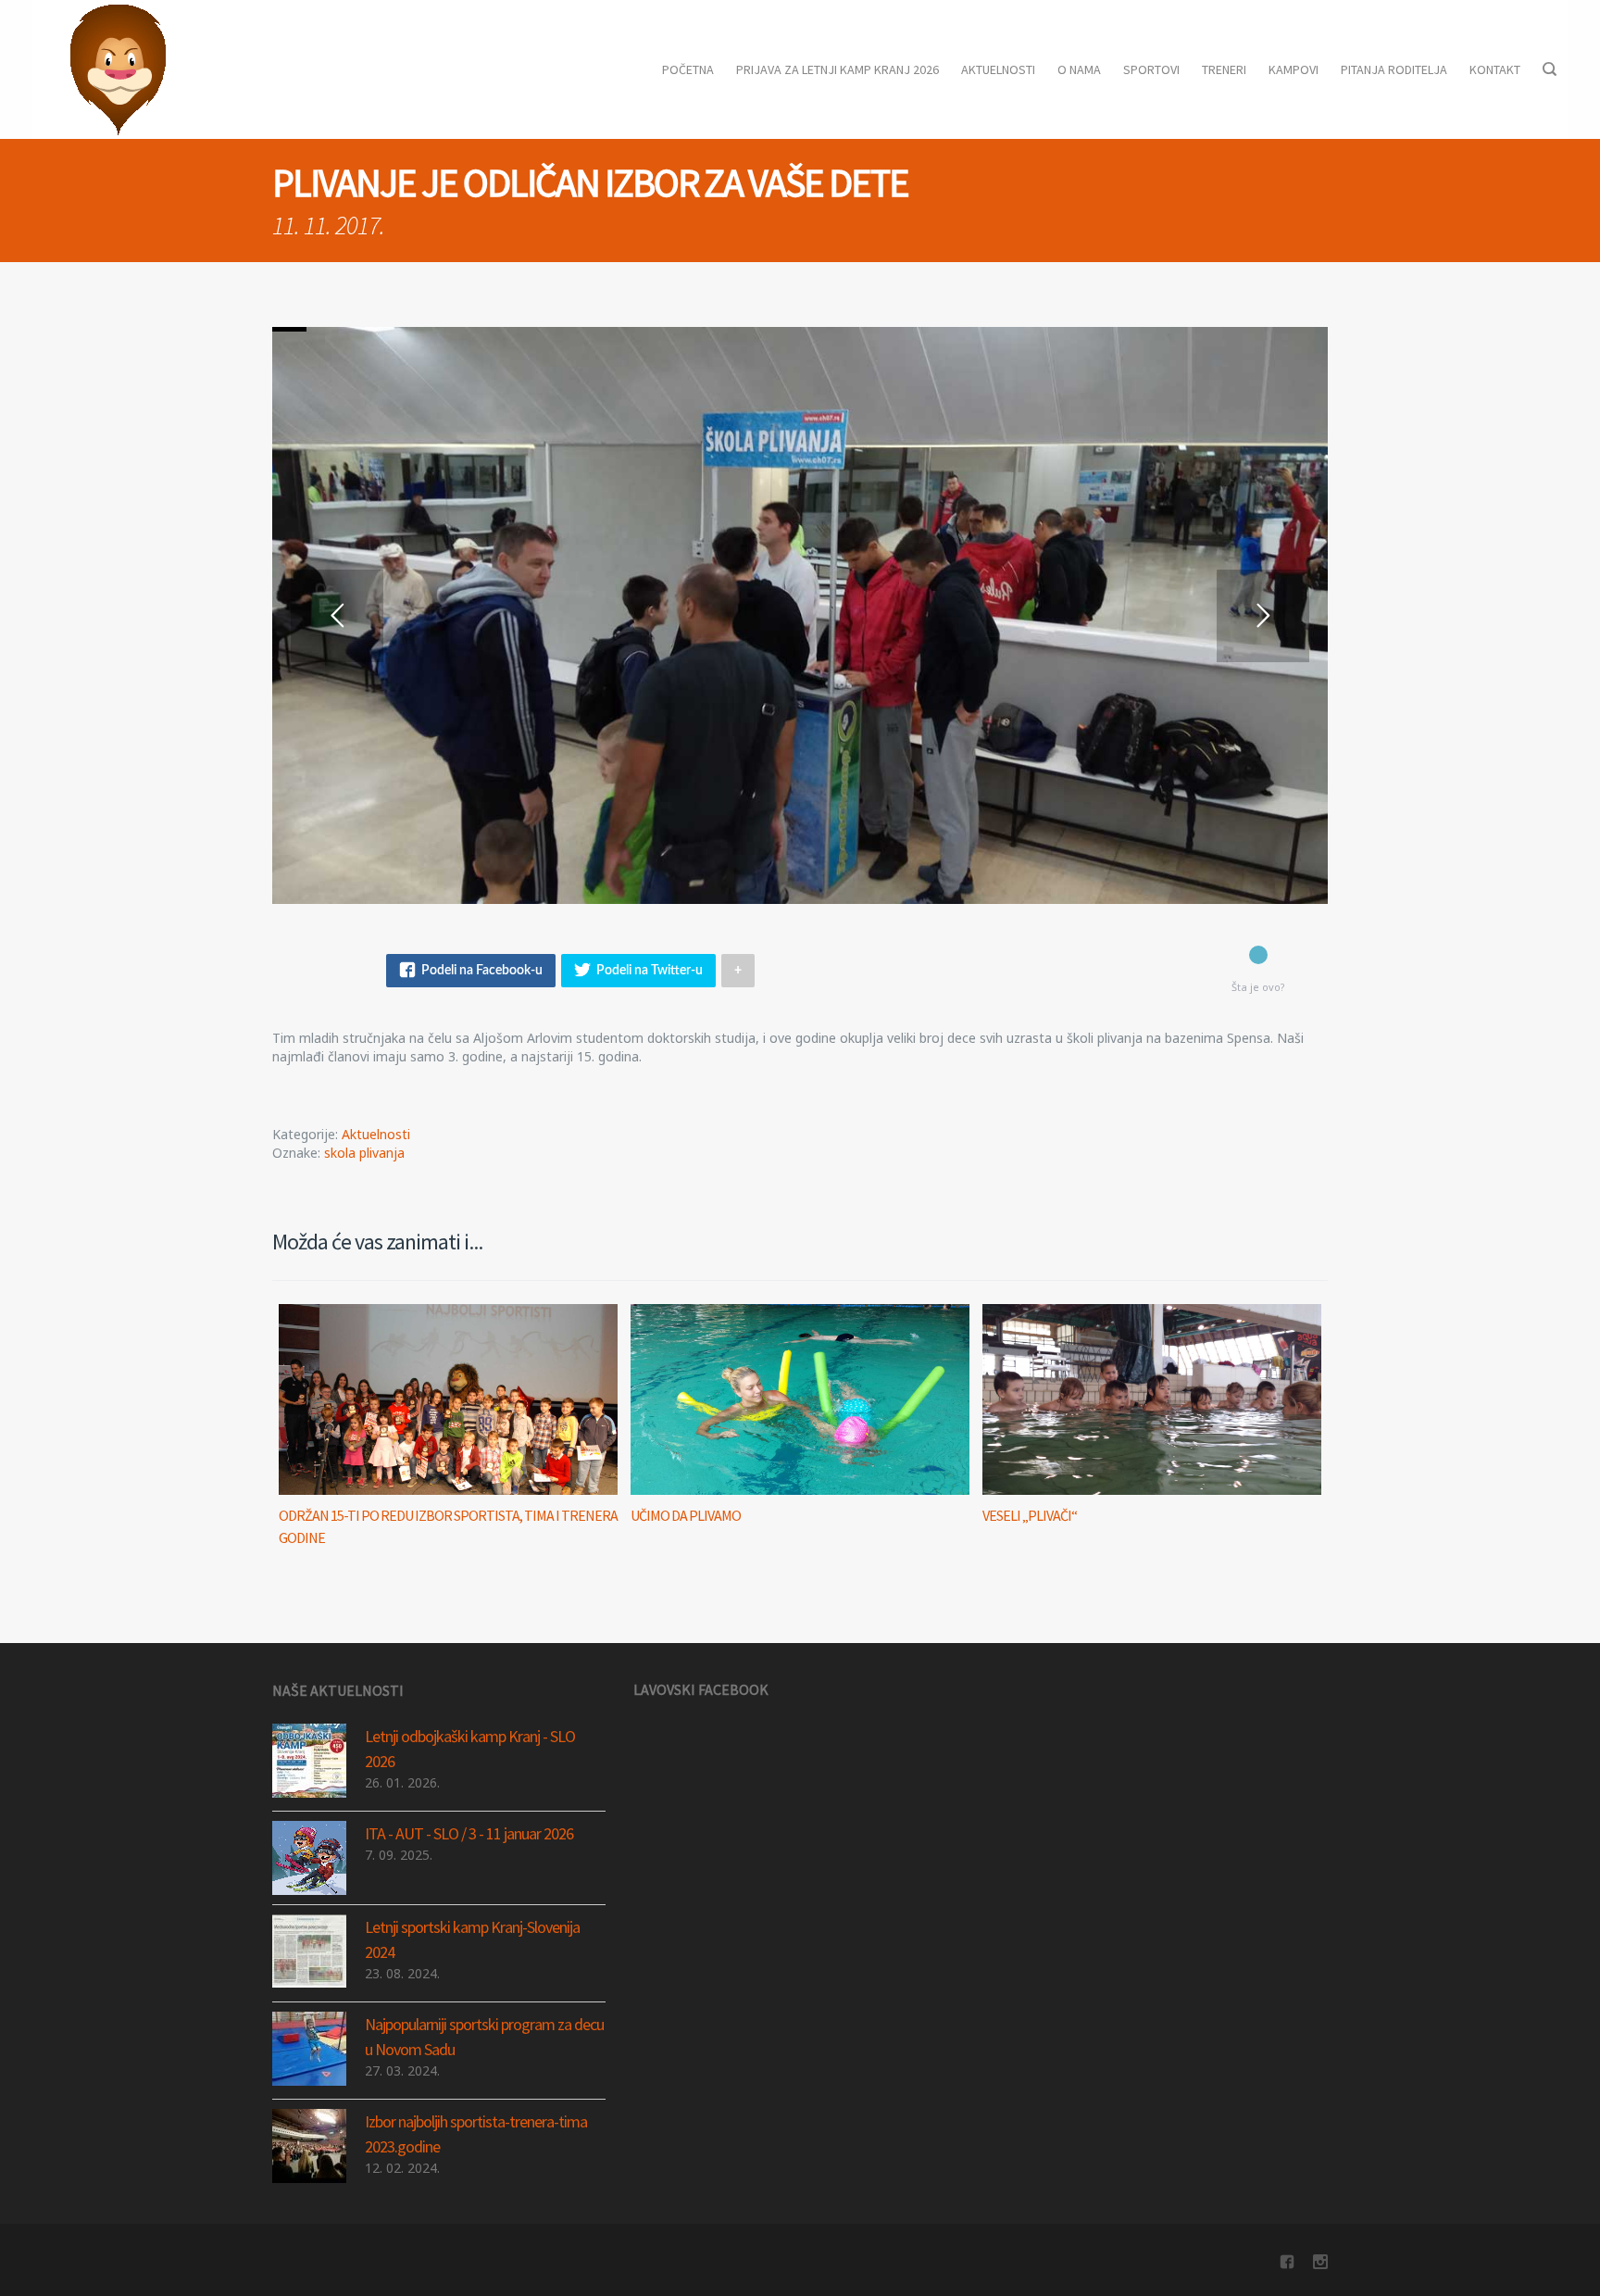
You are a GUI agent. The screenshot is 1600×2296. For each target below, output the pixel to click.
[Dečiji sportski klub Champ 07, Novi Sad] (118, 69)
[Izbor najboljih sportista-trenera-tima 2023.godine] (309, 2146)
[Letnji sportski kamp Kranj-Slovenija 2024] (309, 1951)
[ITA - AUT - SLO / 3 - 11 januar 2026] (309, 1858)
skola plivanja (364, 1153)
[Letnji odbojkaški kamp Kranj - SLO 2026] (309, 1761)
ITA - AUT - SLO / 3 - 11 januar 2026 (469, 1833)
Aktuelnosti (376, 1134)
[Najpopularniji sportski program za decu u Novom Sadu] (309, 2049)
